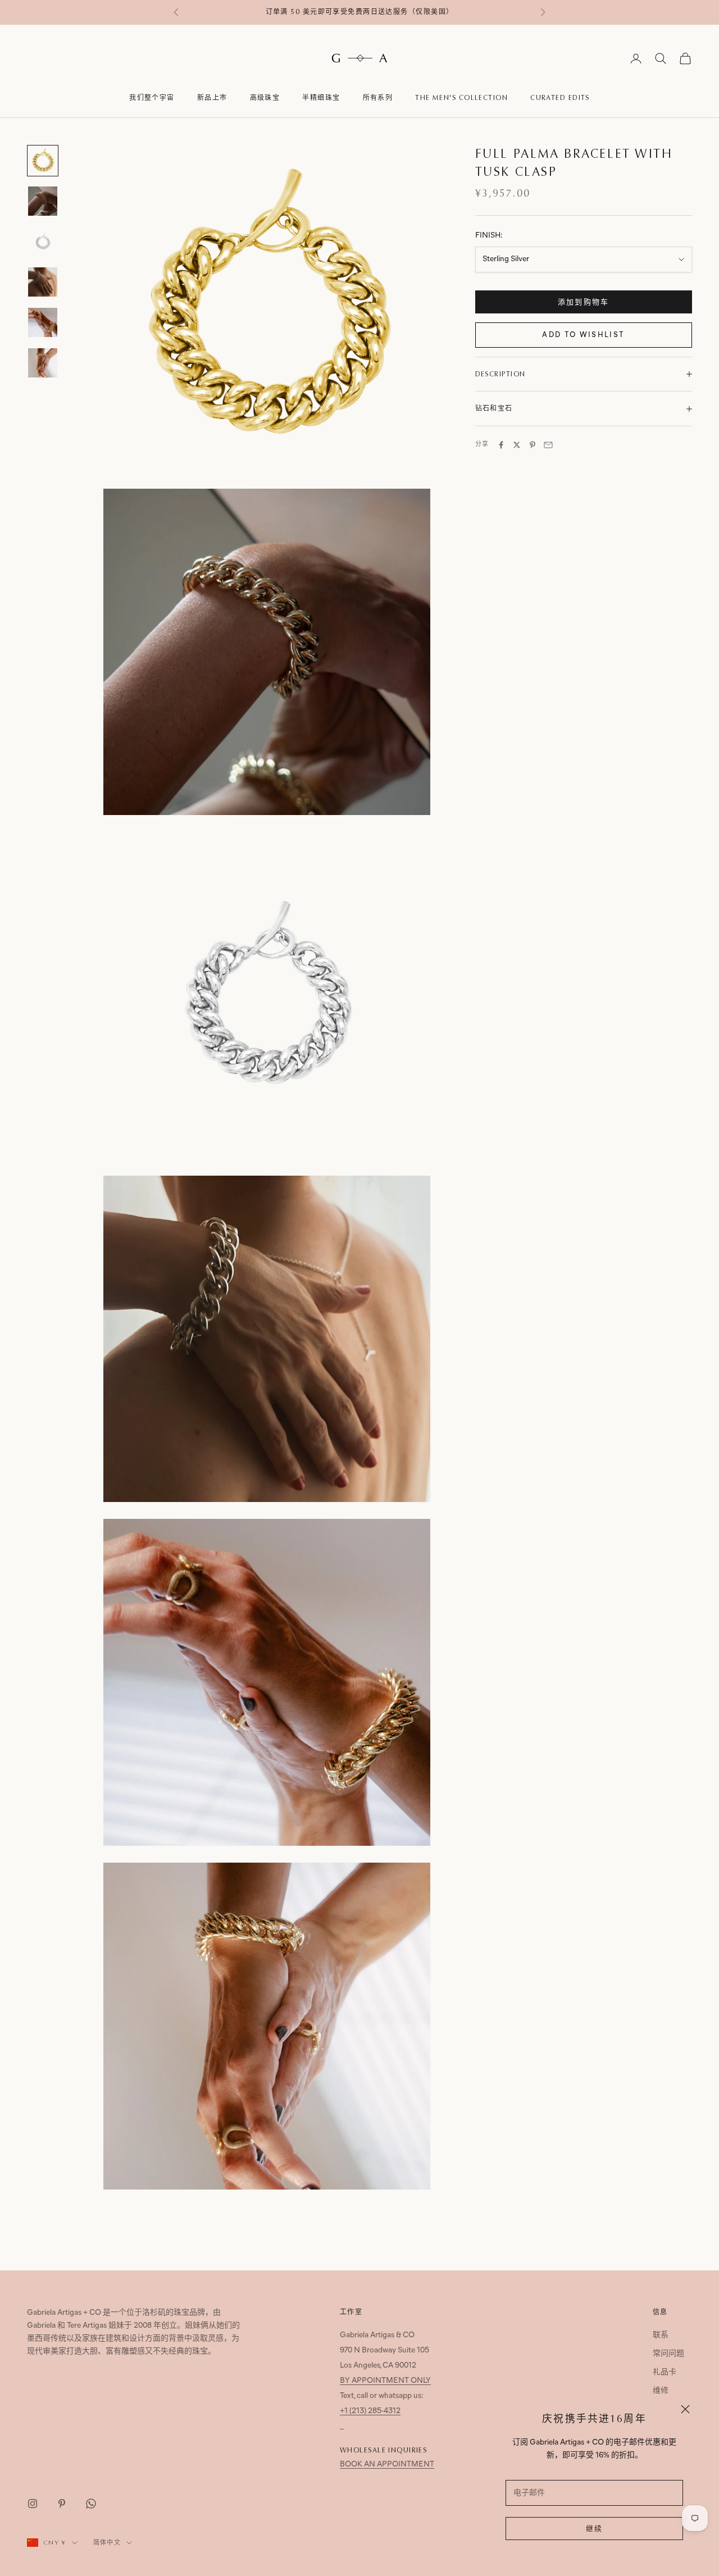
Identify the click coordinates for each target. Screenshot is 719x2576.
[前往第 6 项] (43, 363)
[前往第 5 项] (43, 322)
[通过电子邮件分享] (548, 445)
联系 (661, 2335)
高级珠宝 (265, 98)
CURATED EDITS (560, 98)
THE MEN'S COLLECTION (461, 98)
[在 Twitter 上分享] (517, 445)
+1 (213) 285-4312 (370, 2411)
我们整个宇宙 (152, 98)
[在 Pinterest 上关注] (62, 2504)
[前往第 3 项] (43, 242)
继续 (595, 2529)
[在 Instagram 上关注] (33, 2504)
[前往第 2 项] (43, 201)
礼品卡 (665, 2372)
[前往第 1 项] (43, 161)
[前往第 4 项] (43, 282)
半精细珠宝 (321, 98)
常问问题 (668, 2354)
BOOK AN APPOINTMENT (387, 2465)
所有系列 (378, 98)
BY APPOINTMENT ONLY (385, 2381)
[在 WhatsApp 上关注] (91, 2504)
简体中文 (107, 2543)
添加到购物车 (584, 302)
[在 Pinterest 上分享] (533, 445)
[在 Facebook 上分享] (501, 445)
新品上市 (212, 98)
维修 (661, 2391)
